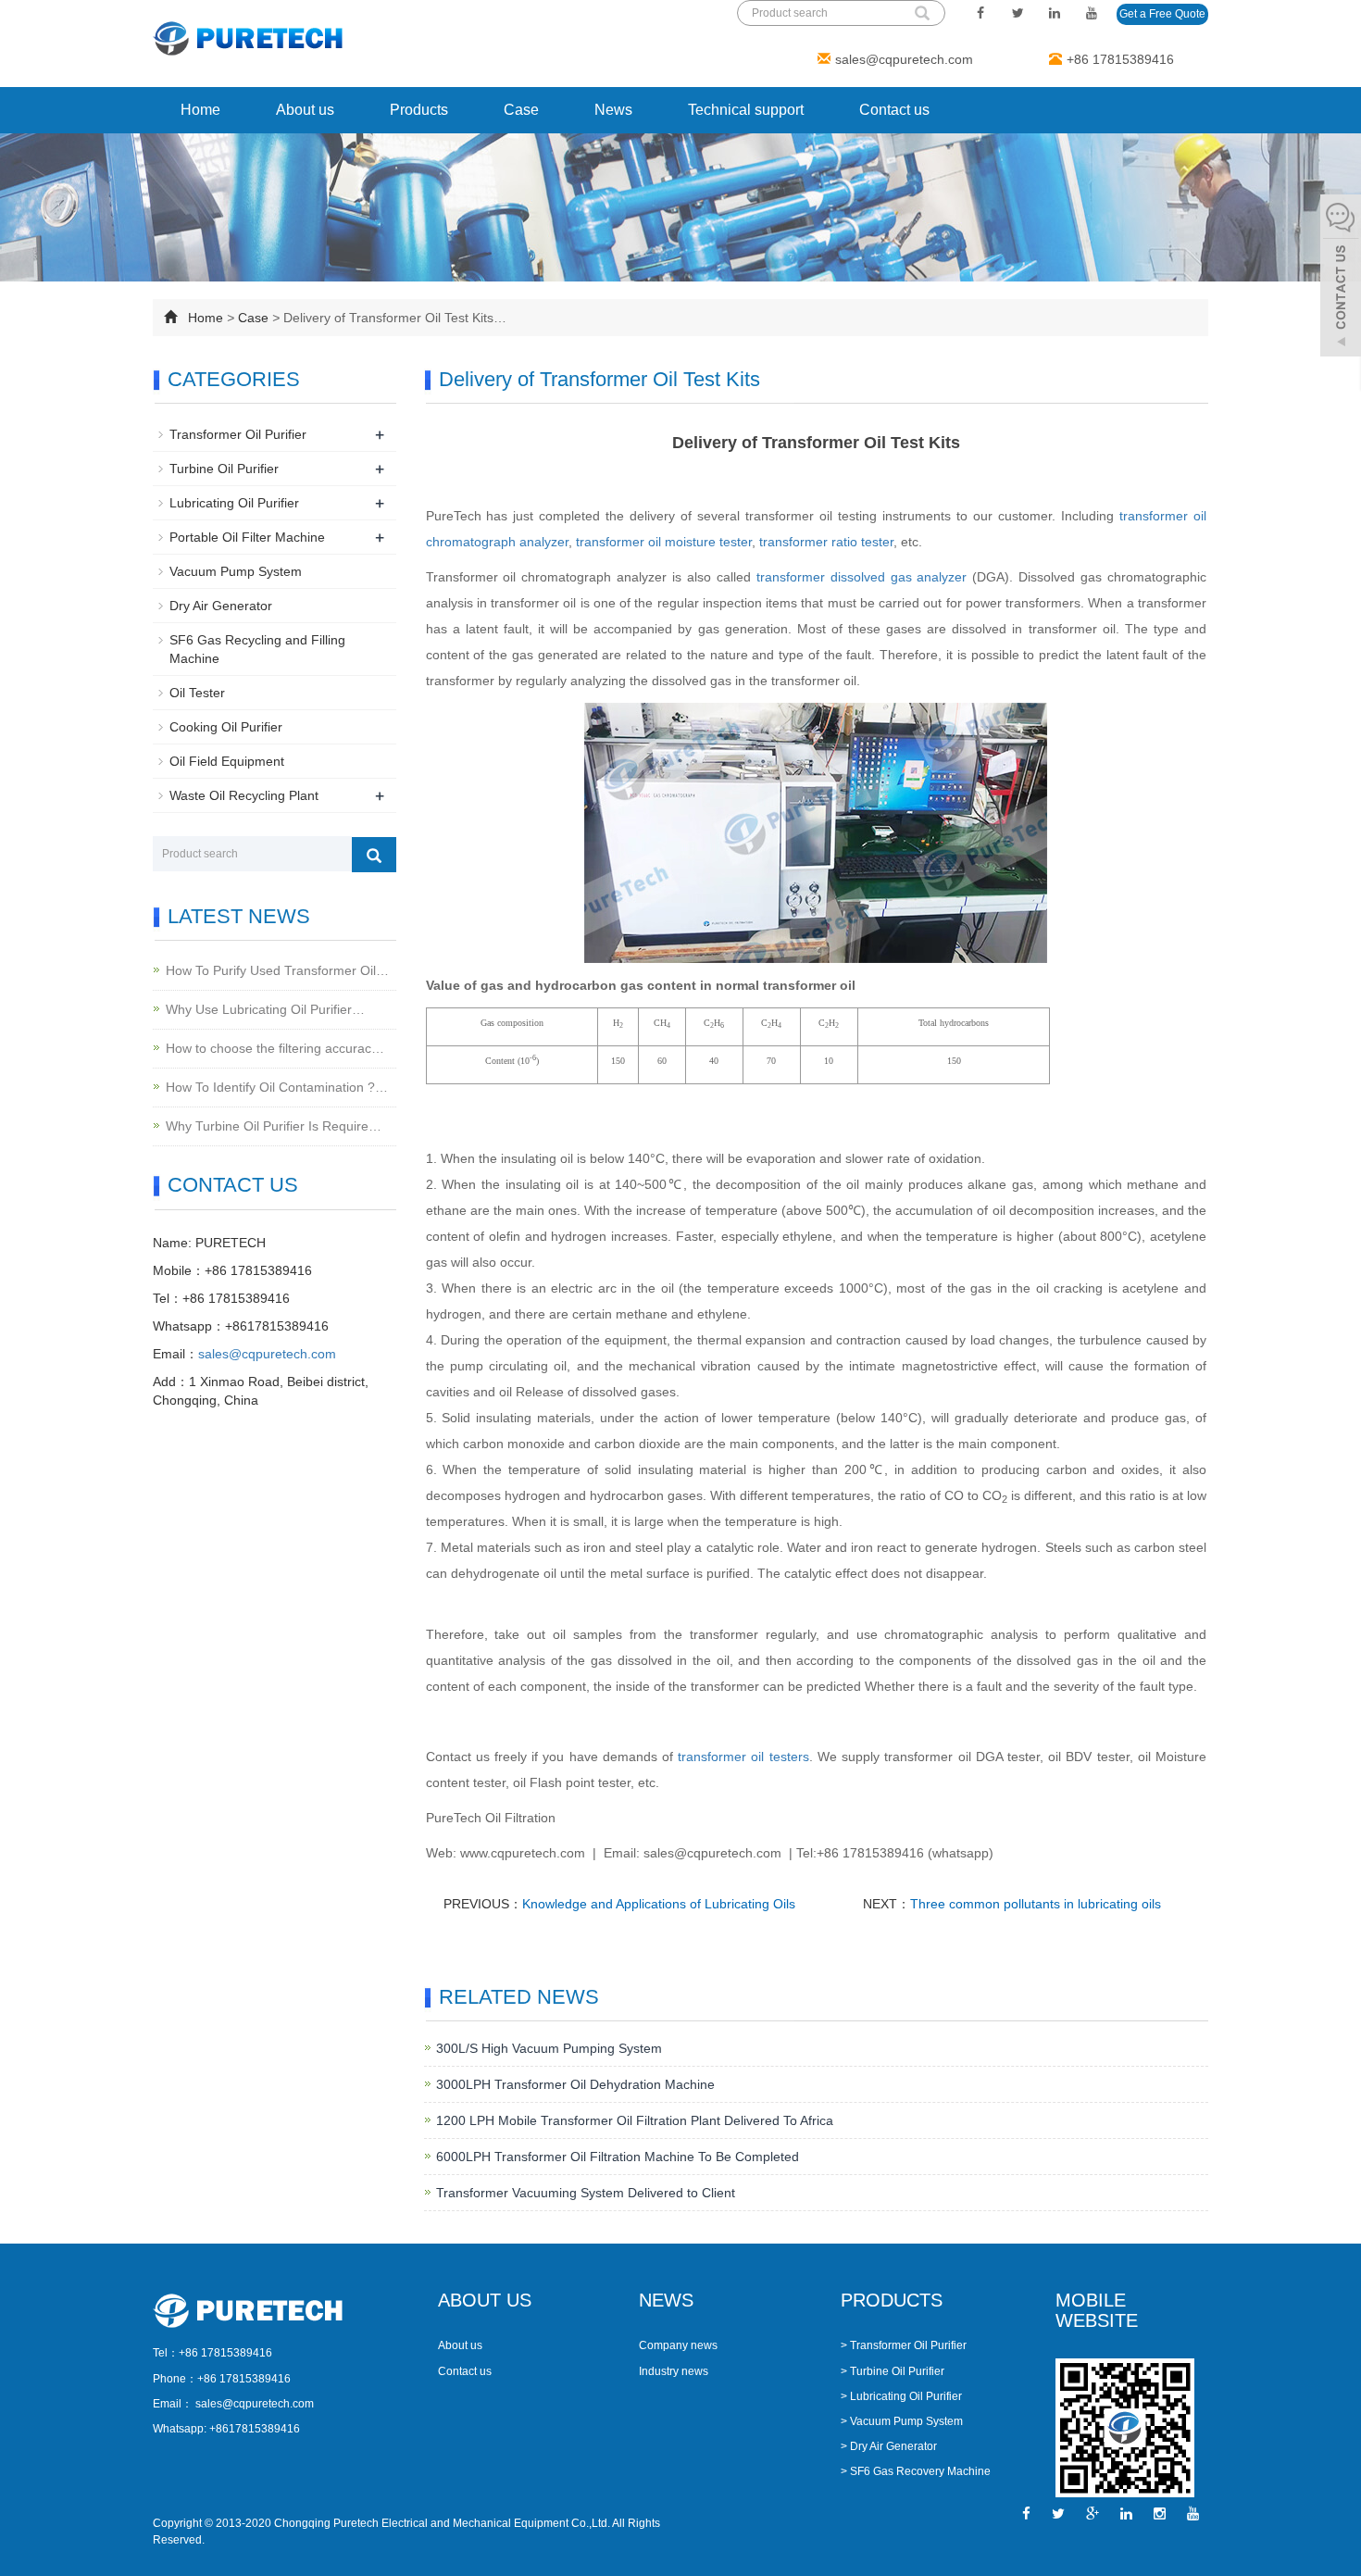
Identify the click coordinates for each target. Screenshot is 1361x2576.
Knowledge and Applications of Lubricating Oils (659, 1904)
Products (419, 110)
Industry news (674, 2371)
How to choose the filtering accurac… (275, 1048)
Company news (678, 2345)
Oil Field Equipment (227, 761)
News (613, 110)
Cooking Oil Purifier (226, 727)
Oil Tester (197, 693)
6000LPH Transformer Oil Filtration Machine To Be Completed (618, 2157)
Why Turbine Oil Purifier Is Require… (274, 1126)
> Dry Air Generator (889, 2446)
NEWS (666, 2300)
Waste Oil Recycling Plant (244, 795)
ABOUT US (485, 2300)
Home (200, 110)
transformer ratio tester (826, 542)
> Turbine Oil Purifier (893, 2371)
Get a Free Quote (1162, 14)
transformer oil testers (743, 1757)
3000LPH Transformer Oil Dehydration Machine (575, 2084)
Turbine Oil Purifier (224, 469)
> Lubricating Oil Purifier (901, 2396)
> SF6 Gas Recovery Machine (916, 2471)
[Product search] (374, 855)
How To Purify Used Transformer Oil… (277, 970)
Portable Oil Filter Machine (247, 537)
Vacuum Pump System (236, 571)
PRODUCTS (892, 2300)
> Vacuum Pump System (902, 2421)
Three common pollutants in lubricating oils (1036, 1904)
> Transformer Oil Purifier (904, 2345)
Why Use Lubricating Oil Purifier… (265, 1009)
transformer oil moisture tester (664, 542)
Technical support (746, 110)
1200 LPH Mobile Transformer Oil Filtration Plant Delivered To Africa (635, 2120)
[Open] (1341, 278)
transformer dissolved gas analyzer (862, 577)
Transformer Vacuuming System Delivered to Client (586, 2193)
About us (305, 110)
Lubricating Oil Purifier (234, 503)
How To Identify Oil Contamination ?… (277, 1087)
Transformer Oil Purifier (238, 434)
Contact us (894, 110)
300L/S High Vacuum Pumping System (549, 2048)
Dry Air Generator (221, 606)
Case (521, 110)
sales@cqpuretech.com (904, 59)
